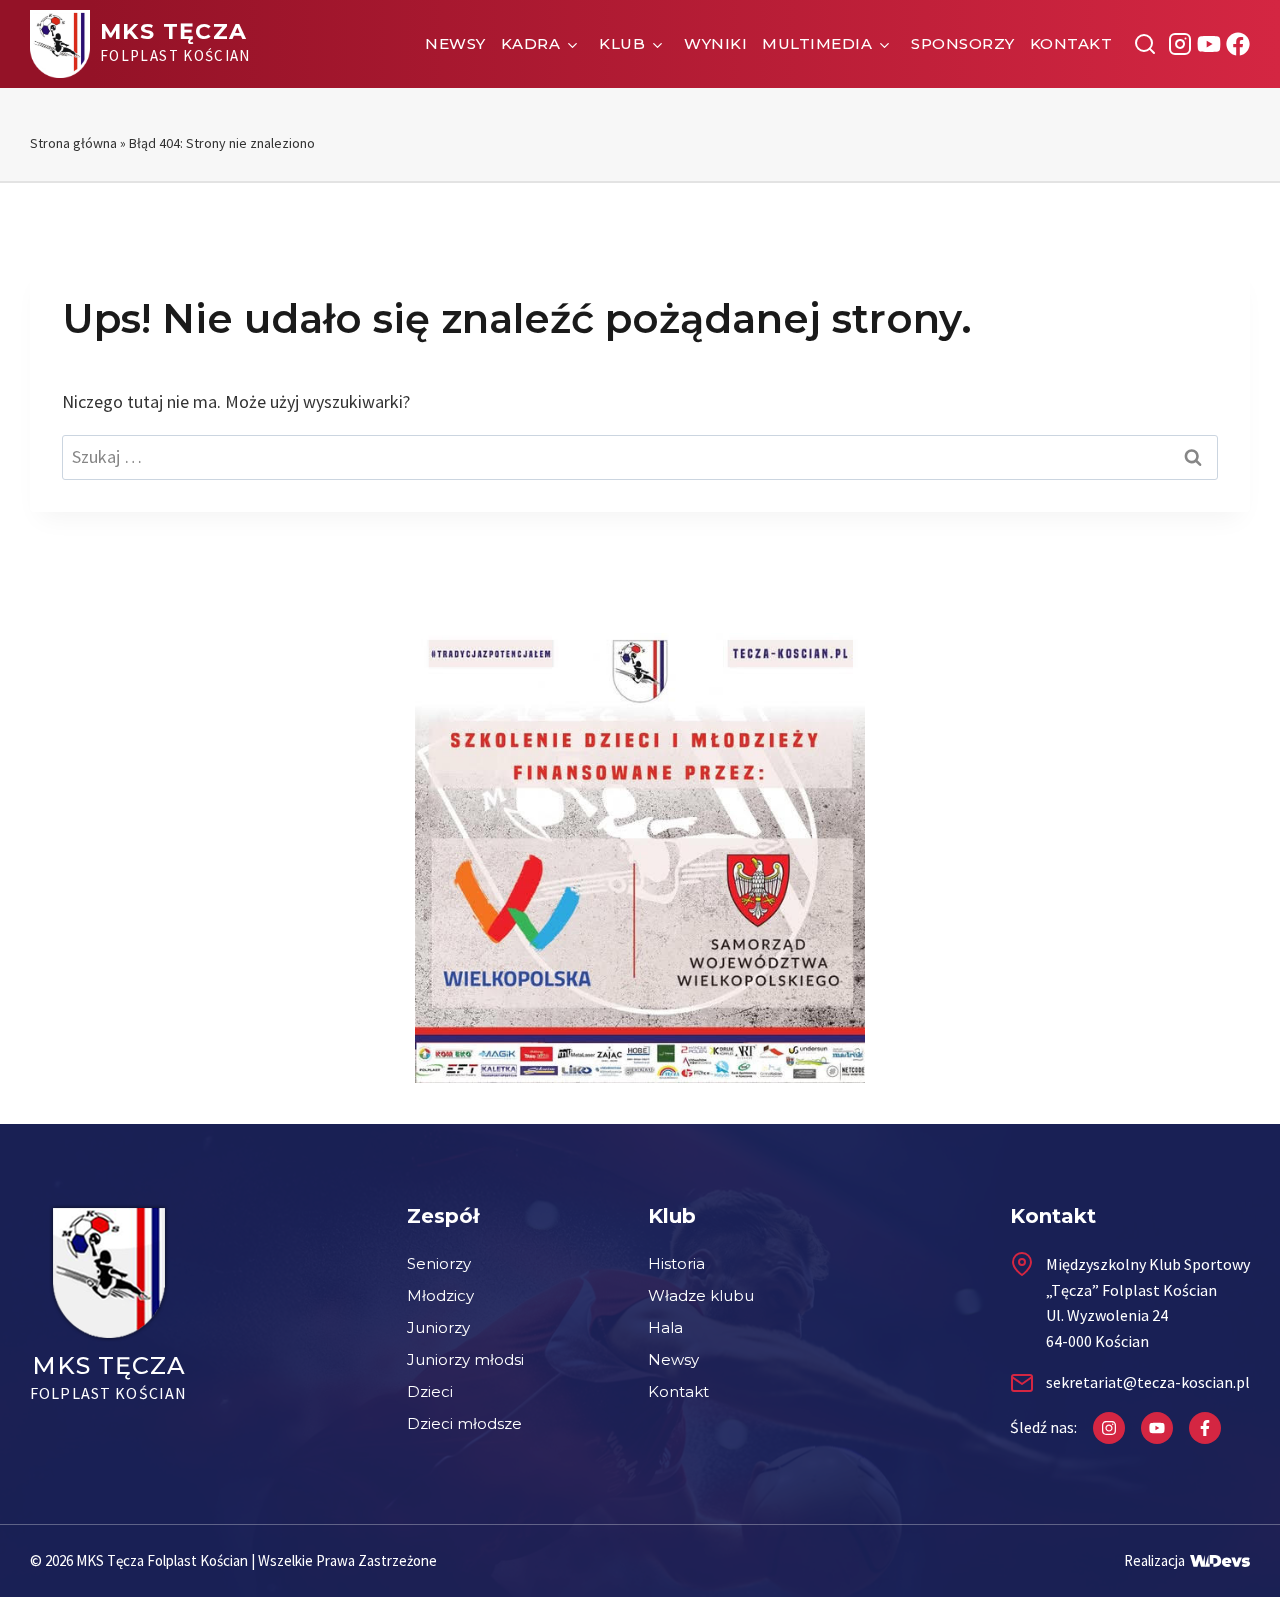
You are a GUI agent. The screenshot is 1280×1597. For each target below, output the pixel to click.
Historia (676, 1263)
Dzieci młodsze (464, 1423)
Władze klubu (701, 1295)
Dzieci (430, 1391)
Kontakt (1071, 43)
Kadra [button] (531, 43)
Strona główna (73, 143)
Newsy (455, 43)
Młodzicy (440, 1295)
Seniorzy (439, 1263)
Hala (665, 1327)
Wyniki (715, 43)
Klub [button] (622, 43)
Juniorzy (438, 1327)
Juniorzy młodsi (465, 1359)
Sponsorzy (963, 43)
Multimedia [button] (817, 43)
